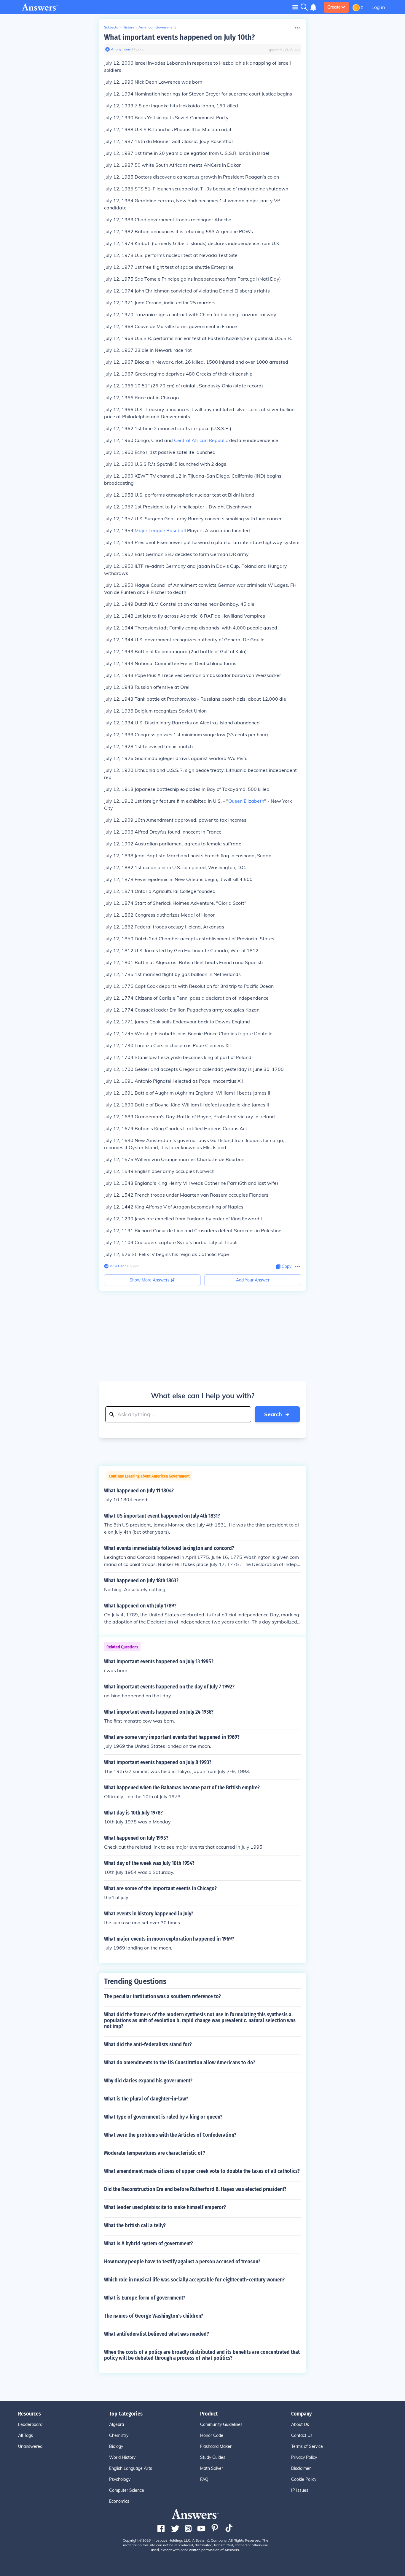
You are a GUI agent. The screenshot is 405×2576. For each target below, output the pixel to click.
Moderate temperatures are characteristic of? (155, 2153)
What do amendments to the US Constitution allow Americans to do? (180, 2063)
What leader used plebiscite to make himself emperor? (165, 2207)
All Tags (25, 2435)
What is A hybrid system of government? (149, 2243)
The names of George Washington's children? (154, 2316)
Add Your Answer (253, 1280)
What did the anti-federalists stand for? (148, 2044)
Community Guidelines (221, 2424)
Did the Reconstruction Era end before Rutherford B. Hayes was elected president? (195, 2189)
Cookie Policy (304, 2479)
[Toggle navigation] (295, 7)
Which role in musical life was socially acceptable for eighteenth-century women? (194, 2280)
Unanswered (30, 2446)
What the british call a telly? (135, 2225)
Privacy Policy (304, 2457)
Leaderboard (30, 2424)
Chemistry (119, 2435)
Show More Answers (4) (153, 1280)
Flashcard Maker (216, 2446)
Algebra (117, 2424)
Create (334, 7)
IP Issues (300, 2490)
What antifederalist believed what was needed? (157, 2334)
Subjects (111, 27)
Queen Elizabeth (246, 801)
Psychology (120, 2479)
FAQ (204, 2479)
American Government (157, 27)
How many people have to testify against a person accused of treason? (182, 2262)
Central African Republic (201, 440)
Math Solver (212, 2468)
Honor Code (212, 2435)
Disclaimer (301, 2468)
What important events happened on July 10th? (179, 37)
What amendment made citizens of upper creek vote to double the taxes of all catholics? (202, 2171)
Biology (116, 2446)
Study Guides (213, 2457)
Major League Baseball (160, 530)
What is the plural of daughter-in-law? (146, 2099)
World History (122, 2457)
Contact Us (302, 2435)
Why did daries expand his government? (148, 2081)
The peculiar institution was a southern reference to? (162, 1996)
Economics (119, 2501)
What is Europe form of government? (145, 2298)
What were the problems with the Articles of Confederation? (170, 2135)
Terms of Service (307, 2446)
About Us (300, 2424)
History (128, 27)
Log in (378, 7)
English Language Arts (131, 2468)
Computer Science (127, 2490)
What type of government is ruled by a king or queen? (163, 2117)
